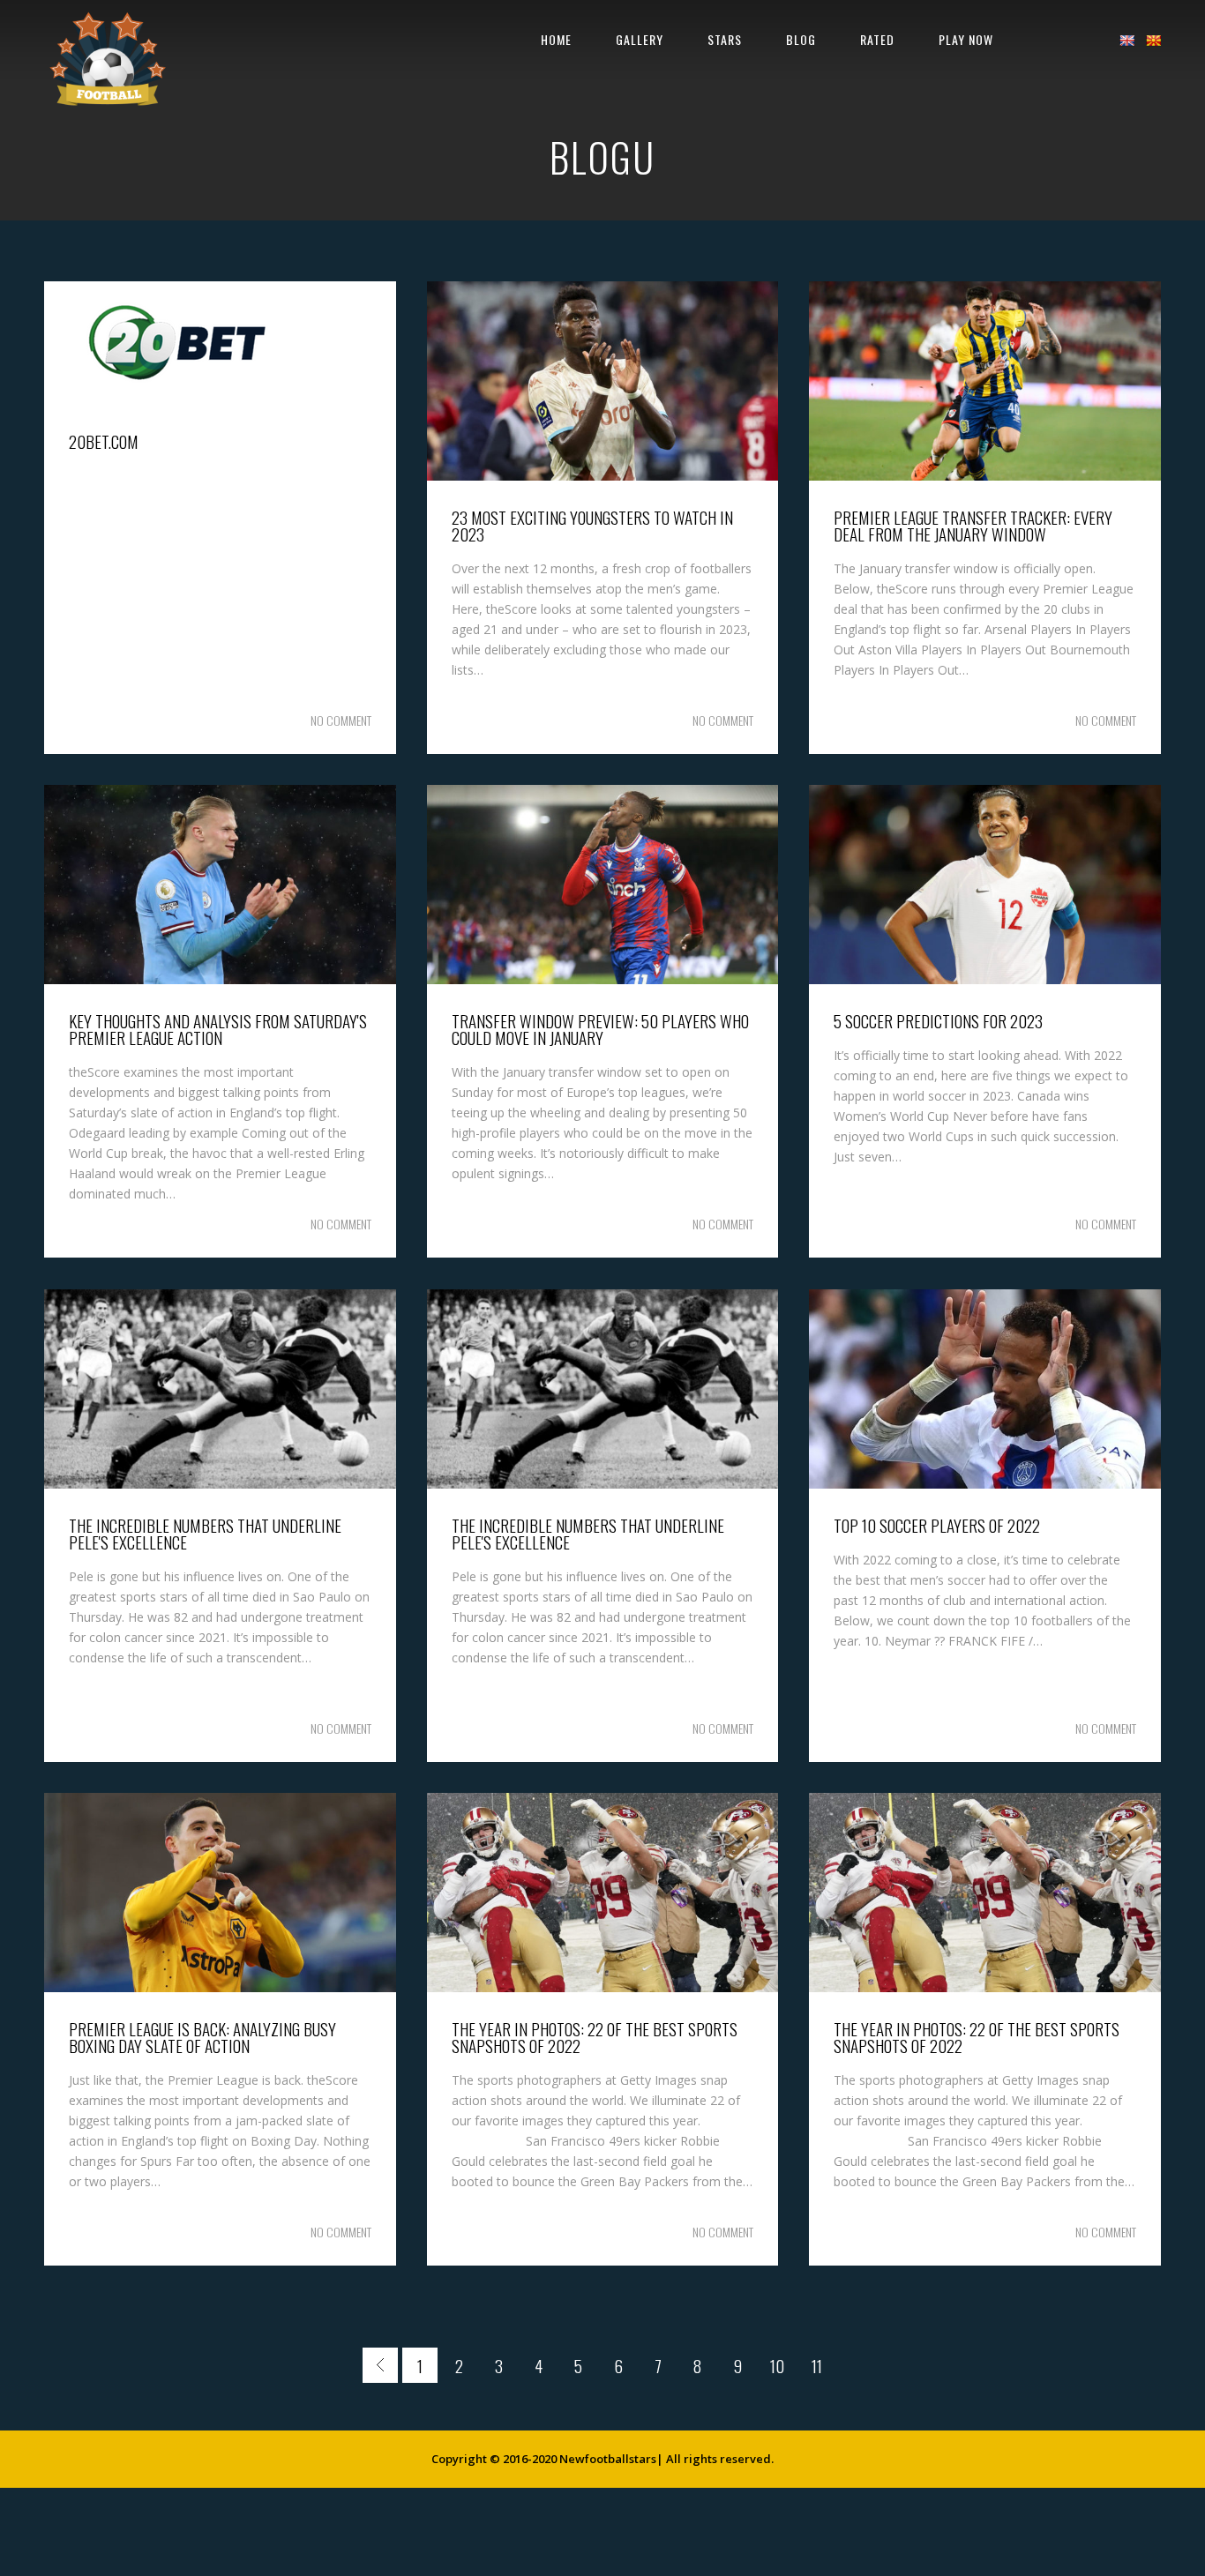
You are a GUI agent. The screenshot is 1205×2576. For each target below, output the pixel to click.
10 (777, 2365)
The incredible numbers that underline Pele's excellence (205, 1533)
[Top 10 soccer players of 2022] (985, 1484)
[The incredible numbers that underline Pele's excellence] (220, 1484)
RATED (877, 39)
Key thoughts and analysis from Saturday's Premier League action (218, 1029)
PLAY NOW (966, 39)
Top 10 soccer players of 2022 (937, 1525)
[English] (1126, 41)
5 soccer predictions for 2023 (938, 1020)
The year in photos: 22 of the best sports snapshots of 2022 (595, 2037)
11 (817, 2365)
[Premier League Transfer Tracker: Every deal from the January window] (985, 476)
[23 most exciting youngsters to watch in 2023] (603, 476)
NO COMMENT (341, 720)
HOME (556, 39)
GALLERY (640, 39)
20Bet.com (104, 441)
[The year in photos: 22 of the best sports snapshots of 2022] (603, 1987)
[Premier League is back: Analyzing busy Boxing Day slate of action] (220, 1987)
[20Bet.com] (176, 400)
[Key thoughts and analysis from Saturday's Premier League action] (220, 979)
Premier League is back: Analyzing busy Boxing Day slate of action (202, 2037)
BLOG (801, 39)
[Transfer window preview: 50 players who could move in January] (603, 979)
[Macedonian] (1153, 41)
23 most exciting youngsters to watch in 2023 (592, 525)
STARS (725, 39)
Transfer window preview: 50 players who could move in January (600, 1029)
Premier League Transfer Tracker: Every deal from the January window (973, 525)
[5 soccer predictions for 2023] (985, 979)
